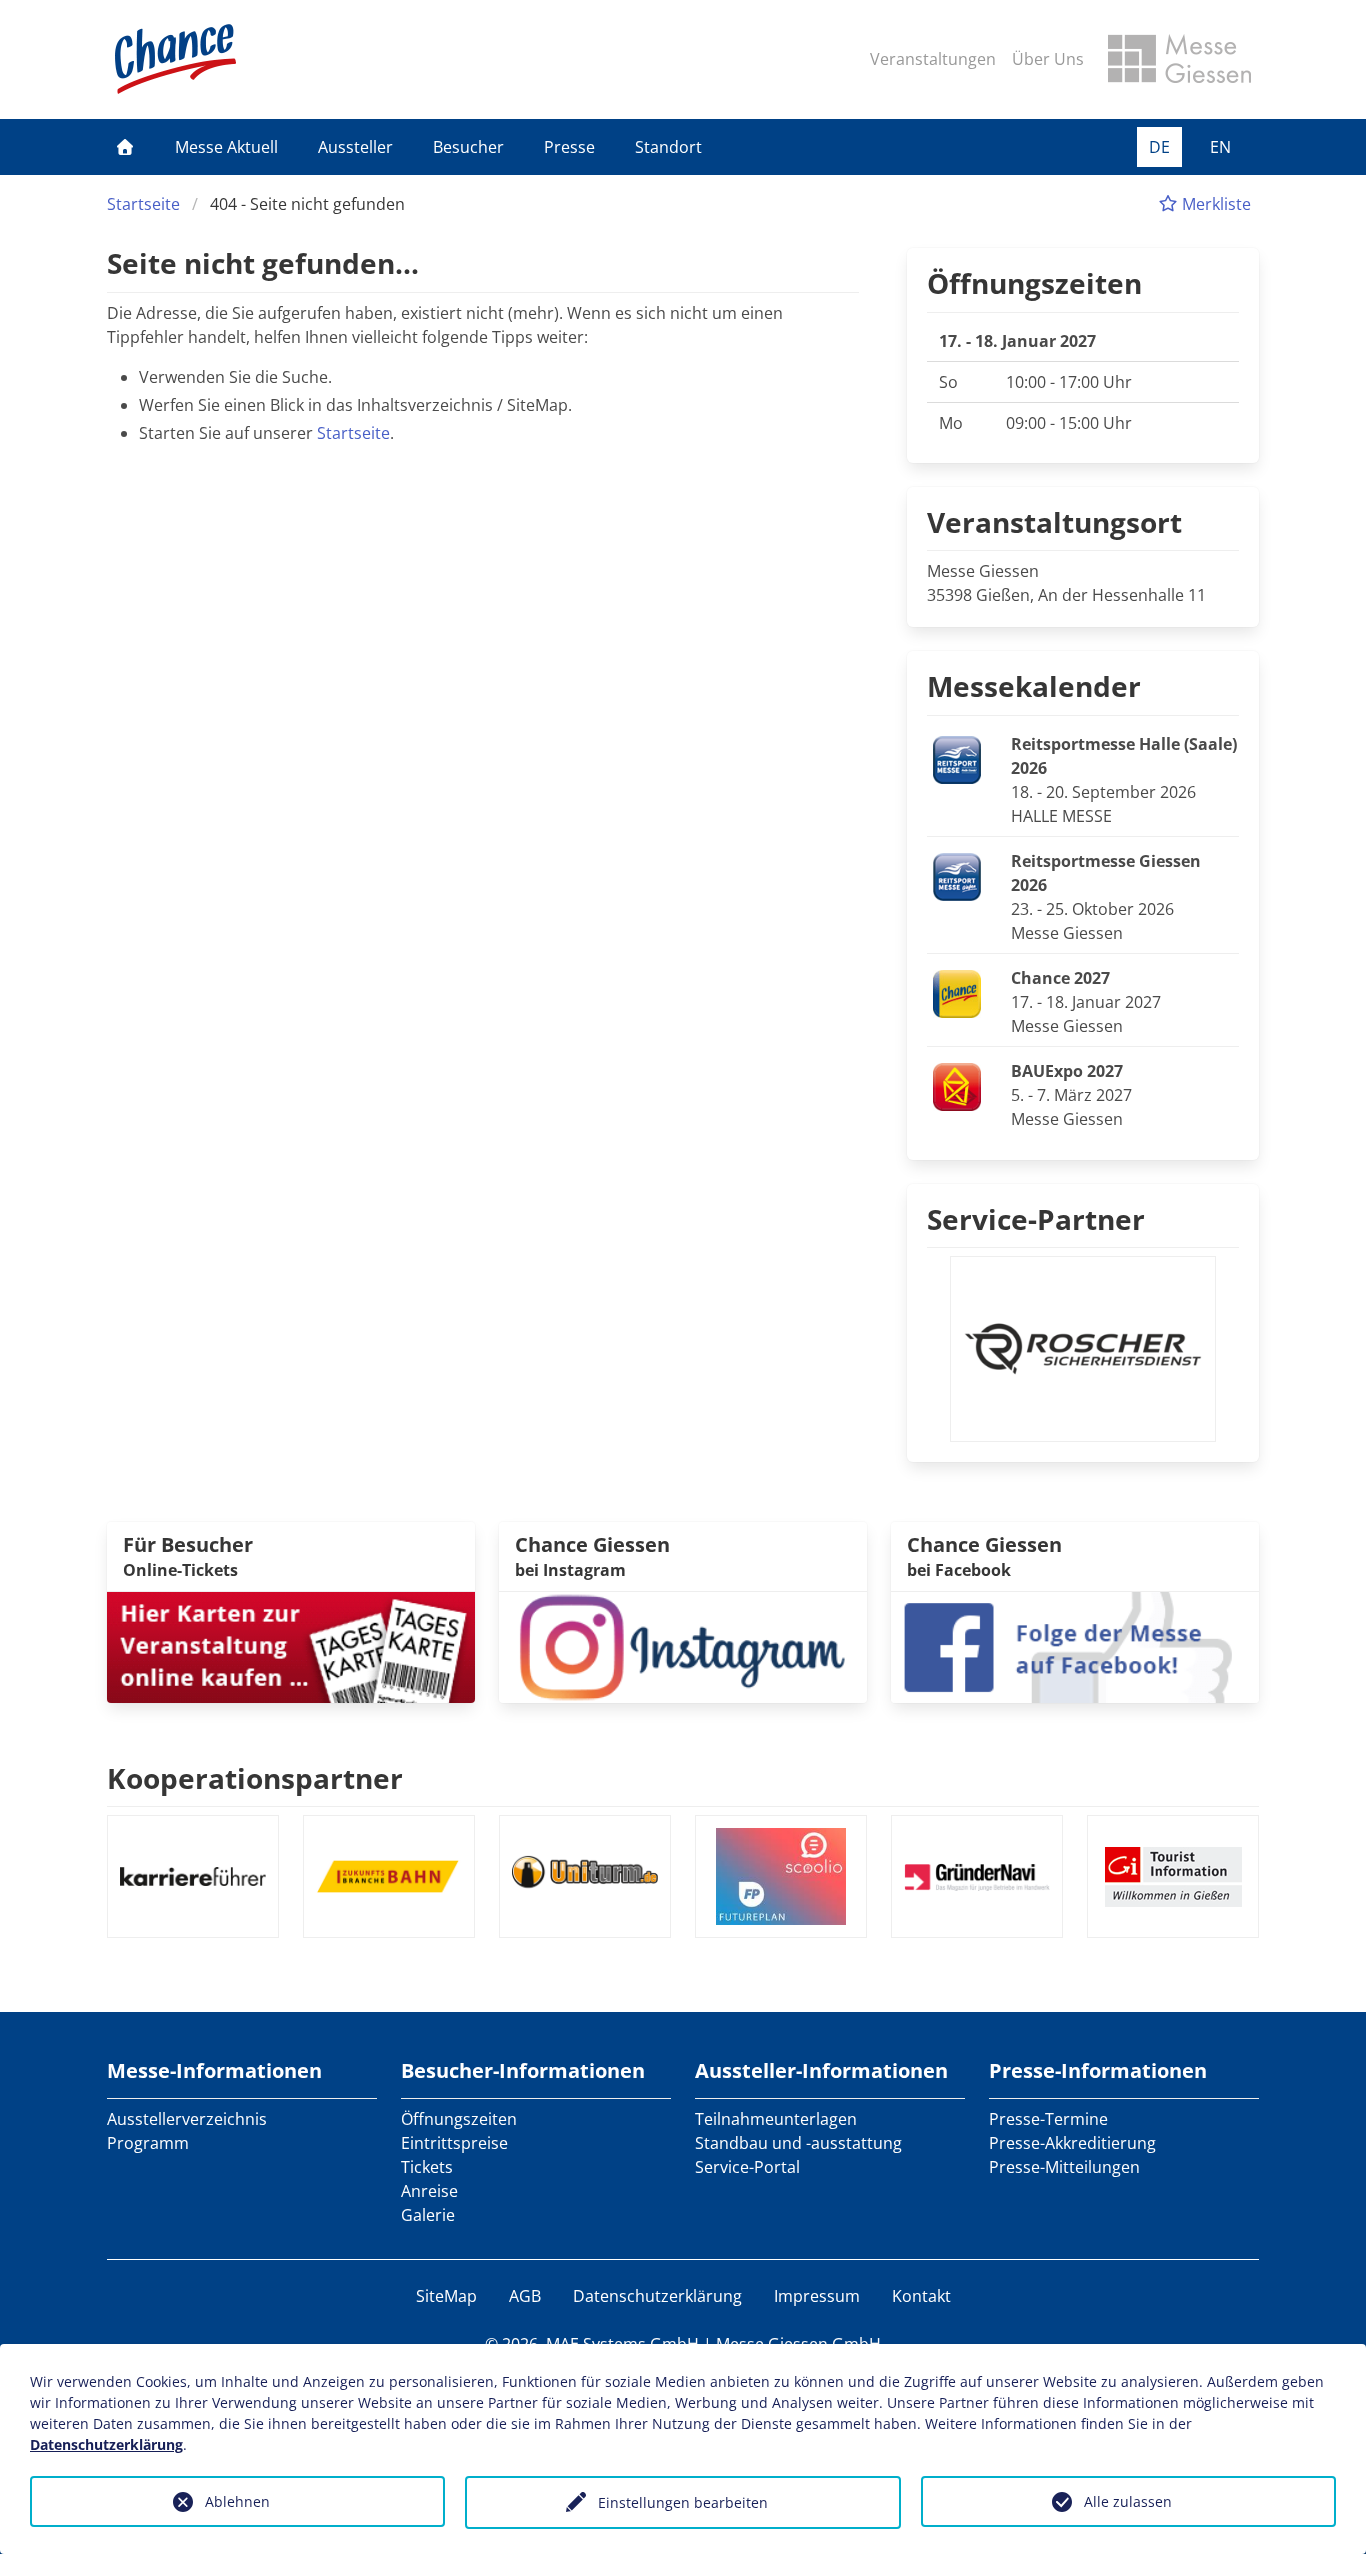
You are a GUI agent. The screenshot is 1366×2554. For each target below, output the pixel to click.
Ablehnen (237, 2501)
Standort (668, 147)
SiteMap (446, 2296)
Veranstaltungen (933, 59)
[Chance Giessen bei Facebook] (1075, 1645)
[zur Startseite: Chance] (175, 59)
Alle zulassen (1128, 2501)
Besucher (468, 147)
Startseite (143, 204)
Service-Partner (1036, 1219)
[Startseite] (125, 147)
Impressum (817, 2296)
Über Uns (1048, 59)
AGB (525, 2296)
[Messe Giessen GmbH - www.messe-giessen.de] (1179, 59)
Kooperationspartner (255, 1778)
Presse (569, 147)
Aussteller (355, 147)
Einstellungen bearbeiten (683, 2502)
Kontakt (921, 2296)
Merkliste (1214, 204)
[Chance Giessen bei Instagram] (683, 1645)
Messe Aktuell (226, 147)
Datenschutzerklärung (657, 2296)
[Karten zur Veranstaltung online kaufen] (291, 1645)
